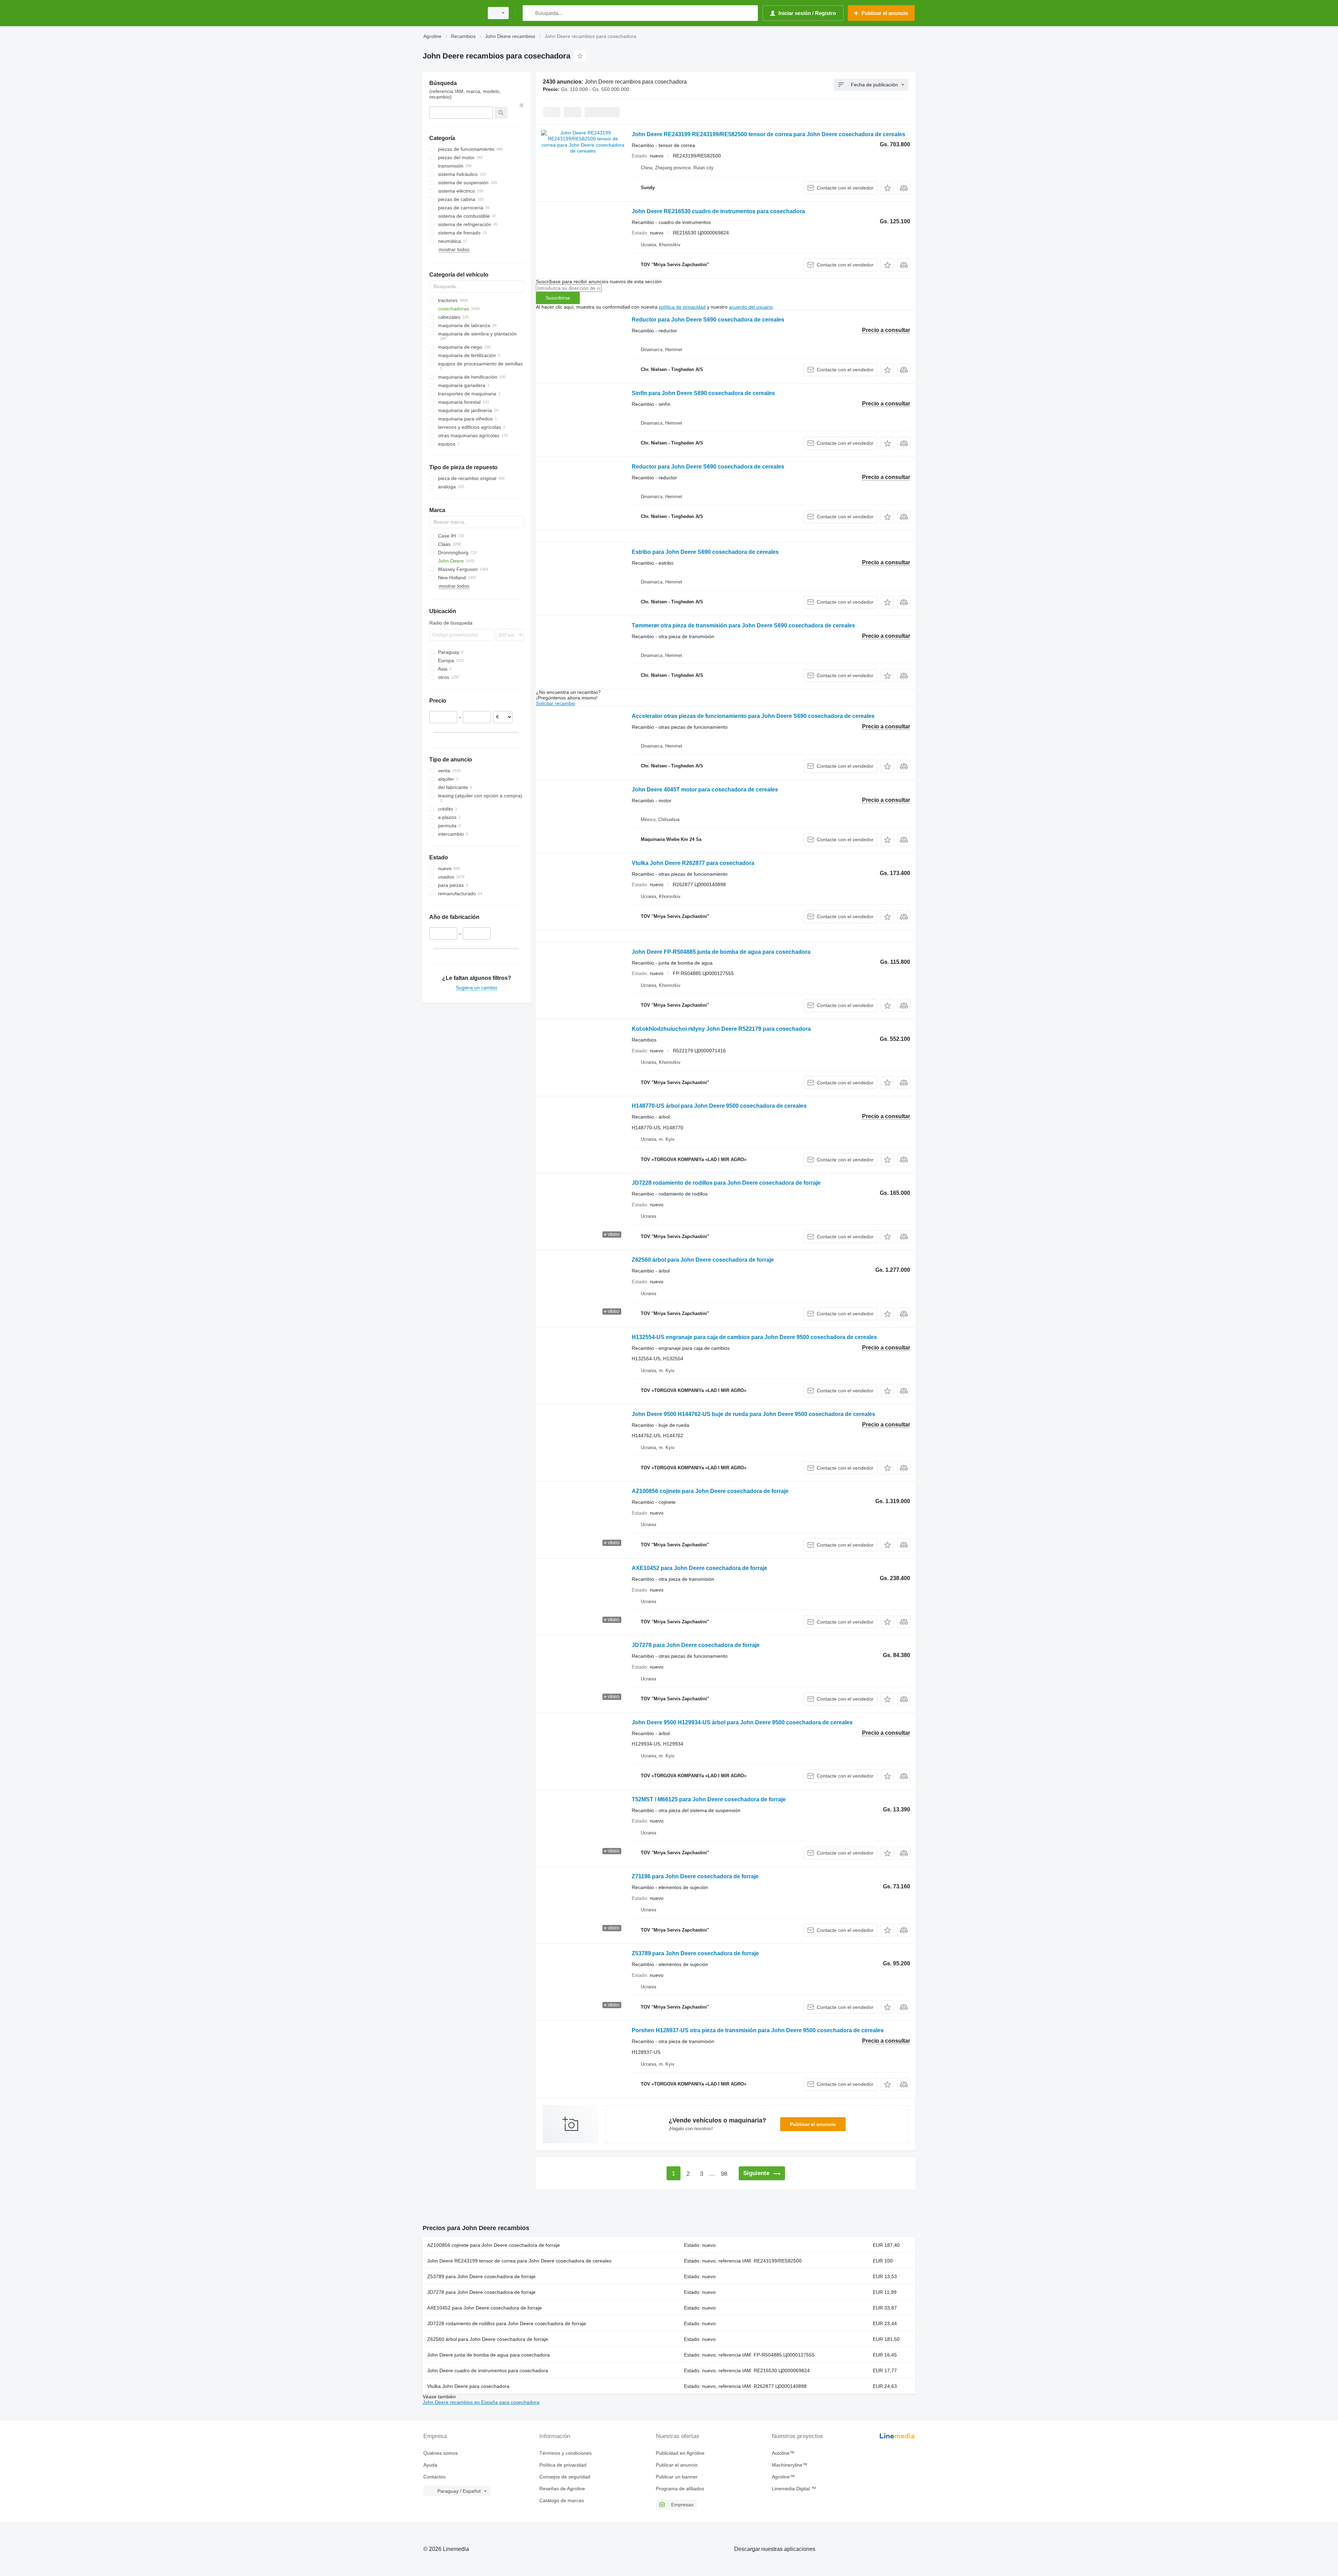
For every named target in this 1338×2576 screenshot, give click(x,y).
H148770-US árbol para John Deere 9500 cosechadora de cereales (719, 1106)
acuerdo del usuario (751, 307)
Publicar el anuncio (813, 2124)
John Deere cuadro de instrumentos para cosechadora (488, 2370)
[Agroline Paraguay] (451, 13)
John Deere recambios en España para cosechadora (481, 2402)
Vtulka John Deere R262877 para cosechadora (693, 863)
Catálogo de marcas (562, 2500)
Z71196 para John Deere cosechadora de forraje (695, 1876)
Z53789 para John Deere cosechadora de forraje (695, 1953)
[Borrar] (522, 105)
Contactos (435, 2477)
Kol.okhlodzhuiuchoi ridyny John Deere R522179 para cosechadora (721, 1029)
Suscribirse (558, 298)
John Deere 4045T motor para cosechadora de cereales (705, 790)
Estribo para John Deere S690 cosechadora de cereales (705, 552)
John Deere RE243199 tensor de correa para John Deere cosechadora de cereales (519, 2261)
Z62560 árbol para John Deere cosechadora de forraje (703, 1260)
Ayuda (430, 2465)
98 (724, 2174)
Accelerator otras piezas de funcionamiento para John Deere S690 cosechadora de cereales (753, 716)
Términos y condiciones (566, 2453)
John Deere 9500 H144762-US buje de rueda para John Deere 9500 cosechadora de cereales (753, 1414)
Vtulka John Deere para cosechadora (468, 2386)
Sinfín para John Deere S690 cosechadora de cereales (703, 393)
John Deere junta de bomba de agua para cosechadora (489, 2355)
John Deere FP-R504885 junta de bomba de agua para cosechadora (721, 952)
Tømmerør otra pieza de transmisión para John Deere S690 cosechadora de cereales (743, 625)
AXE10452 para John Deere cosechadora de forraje (699, 1568)
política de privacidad (682, 307)
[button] (887, 188)
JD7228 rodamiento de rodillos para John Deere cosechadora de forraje (726, 1183)
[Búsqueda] (529, 13)
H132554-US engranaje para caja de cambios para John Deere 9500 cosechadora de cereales (754, 1337)
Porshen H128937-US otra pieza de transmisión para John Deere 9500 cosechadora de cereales (758, 2030)
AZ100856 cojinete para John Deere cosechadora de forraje (710, 1491)
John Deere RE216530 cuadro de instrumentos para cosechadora (718, 211)
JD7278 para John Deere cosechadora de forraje (696, 1645)
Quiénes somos (441, 2453)
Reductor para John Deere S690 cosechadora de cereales (708, 320)
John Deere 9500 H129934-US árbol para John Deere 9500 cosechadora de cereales (742, 1722)
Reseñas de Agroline (562, 2489)
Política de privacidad (563, 2465)
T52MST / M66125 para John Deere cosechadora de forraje (709, 1799)
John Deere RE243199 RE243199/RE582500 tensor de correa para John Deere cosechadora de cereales (768, 134)
